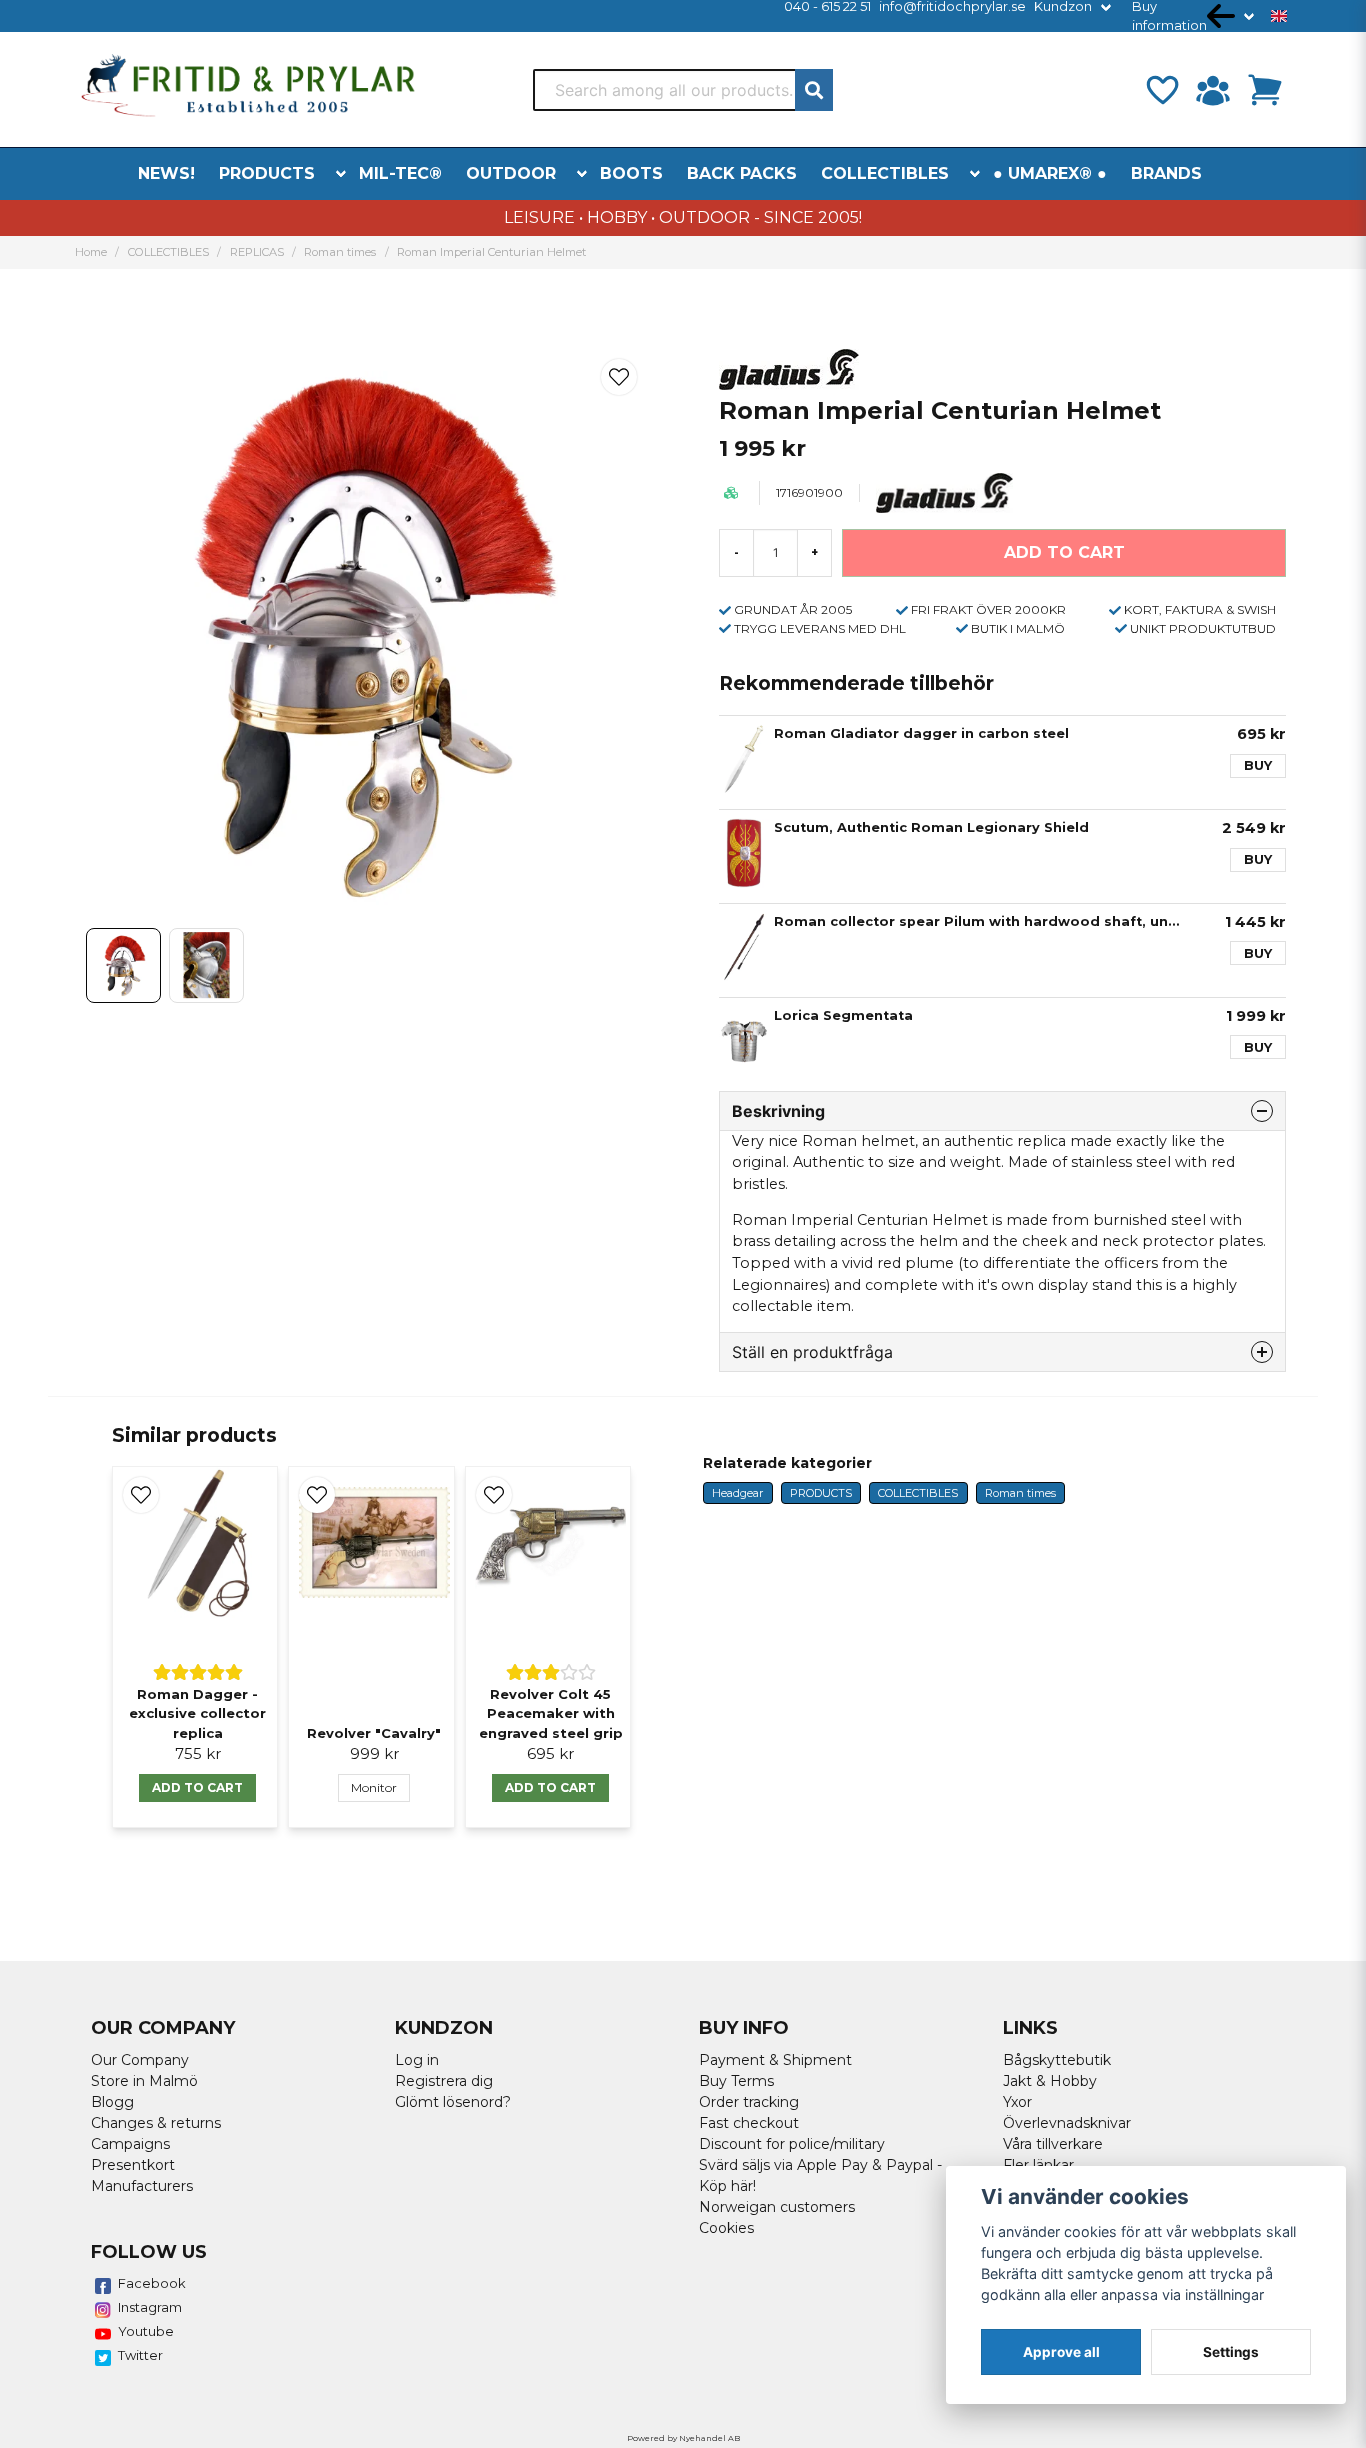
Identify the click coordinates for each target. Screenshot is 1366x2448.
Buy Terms (736, 2081)
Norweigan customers (777, 2207)
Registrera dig (444, 2081)
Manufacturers (142, 2186)
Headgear (737, 1493)
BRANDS (1166, 173)
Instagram (150, 2307)
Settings (1231, 2352)
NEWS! (166, 173)
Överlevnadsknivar (1067, 2123)
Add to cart (197, 1787)
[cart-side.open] (1265, 90)
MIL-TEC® (400, 173)
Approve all (1061, 2352)
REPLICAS (257, 252)
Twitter (140, 2355)
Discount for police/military (792, 2144)
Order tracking (749, 2102)
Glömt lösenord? (453, 2102)
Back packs (742, 173)
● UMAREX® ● (1050, 173)
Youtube (146, 2331)
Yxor (1017, 2102)
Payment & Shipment (775, 2060)
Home (91, 252)
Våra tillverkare (1053, 2144)
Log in (417, 2060)
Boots (631, 173)
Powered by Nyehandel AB (683, 2438)
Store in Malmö (144, 2081)
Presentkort (133, 2165)
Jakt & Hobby (1050, 2081)
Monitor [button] (374, 1787)
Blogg (112, 2102)
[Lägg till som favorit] (1161, 90)
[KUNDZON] (1213, 90)
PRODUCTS (267, 173)
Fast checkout (749, 2123)
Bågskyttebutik (1057, 2060)
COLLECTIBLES (885, 173)
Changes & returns (156, 2123)
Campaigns (130, 2144)
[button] (1279, 16)
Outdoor (511, 173)
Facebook (152, 2283)
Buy (1258, 765)
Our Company (140, 2060)
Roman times (340, 252)
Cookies (726, 2228)
